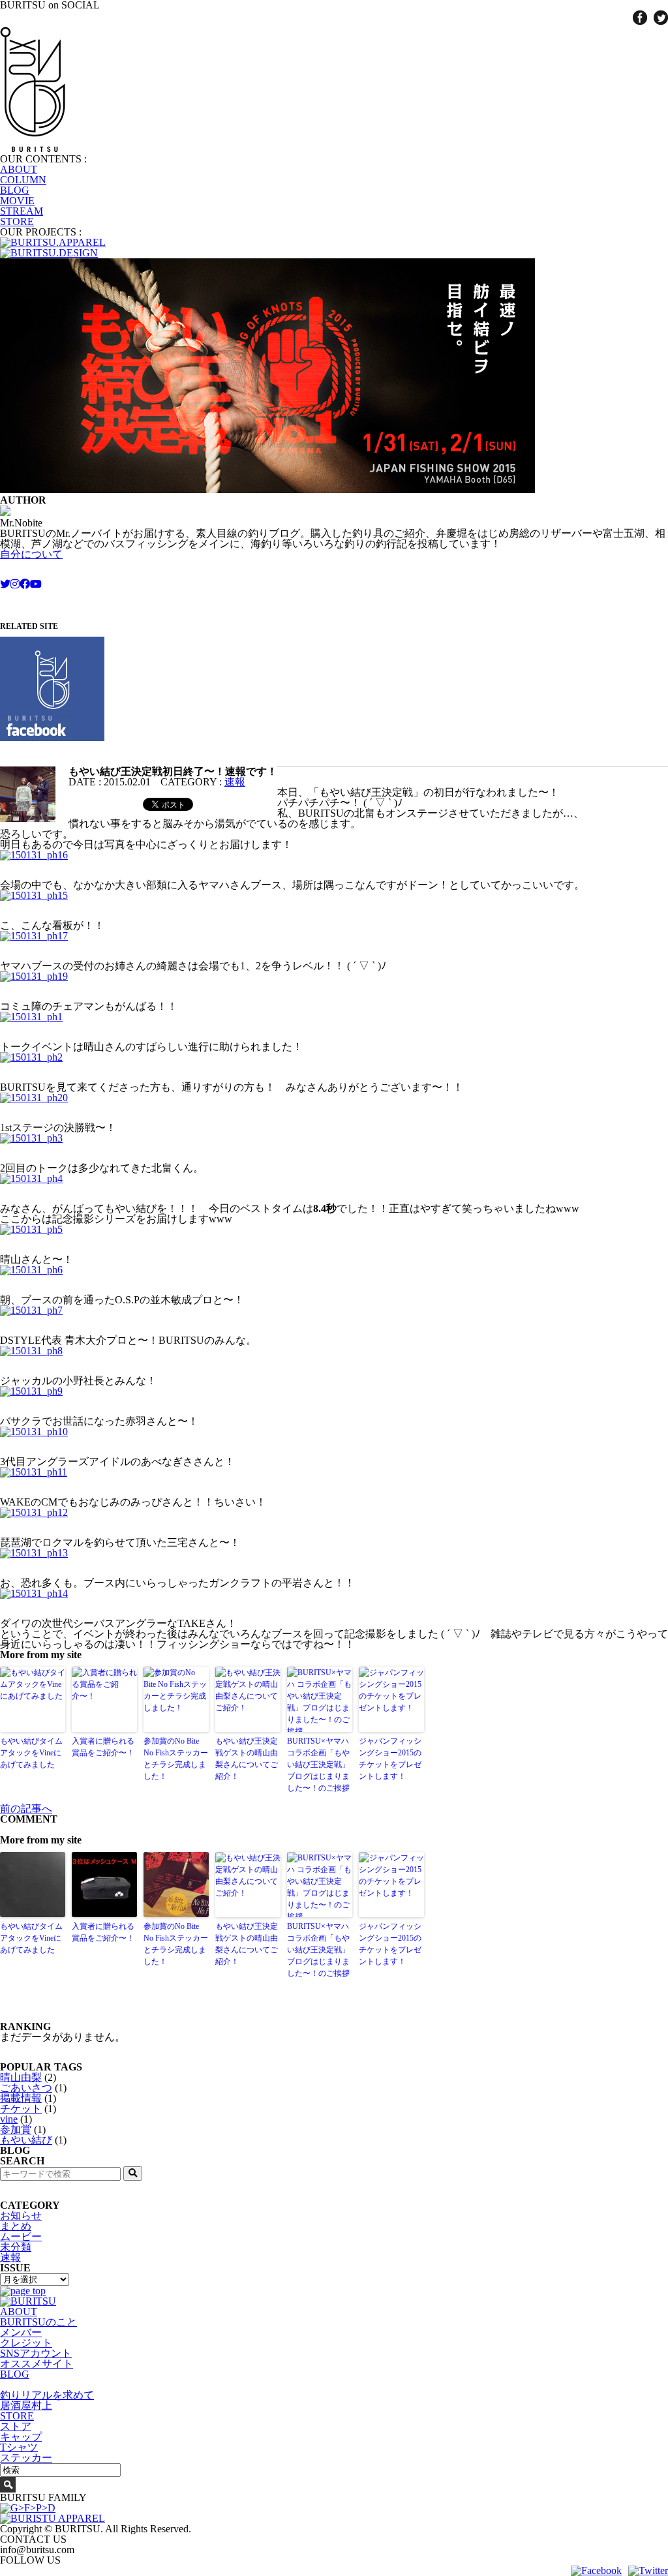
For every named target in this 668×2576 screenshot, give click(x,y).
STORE (17, 221)
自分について (31, 554)
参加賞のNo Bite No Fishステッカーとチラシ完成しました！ (176, 1759)
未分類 (16, 2247)
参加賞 (16, 2129)
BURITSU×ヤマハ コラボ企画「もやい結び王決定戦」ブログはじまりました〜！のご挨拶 (318, 1765)
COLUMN (23, 180)
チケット (21, 2109)
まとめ (16, 2226)
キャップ (21, 2437)
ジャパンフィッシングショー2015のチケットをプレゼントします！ (390, 1759)
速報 (235, 782)
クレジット (26, 2343)
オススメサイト (37, 2364)
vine (9, 2119)
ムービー (21, 2236)
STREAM (22, 211)
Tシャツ (19, 2447)
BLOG (15, 190)
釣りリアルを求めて (47, 2395)
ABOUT (19, 169)
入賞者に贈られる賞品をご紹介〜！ (103, 1747)
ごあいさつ (26, 2088)
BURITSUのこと (38, 2322)
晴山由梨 (21, 2077)
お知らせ (21, 2216)
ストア (16, 2426)
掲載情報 (21, 2098)
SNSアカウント (36, 2353)
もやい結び (26, 2140)
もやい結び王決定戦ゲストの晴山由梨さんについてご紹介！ (247, 1759)
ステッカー (26, 2458)
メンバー (21, 2332)
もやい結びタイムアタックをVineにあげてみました (31, 1753)
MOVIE (17, 201)
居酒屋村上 (26, 2405)
